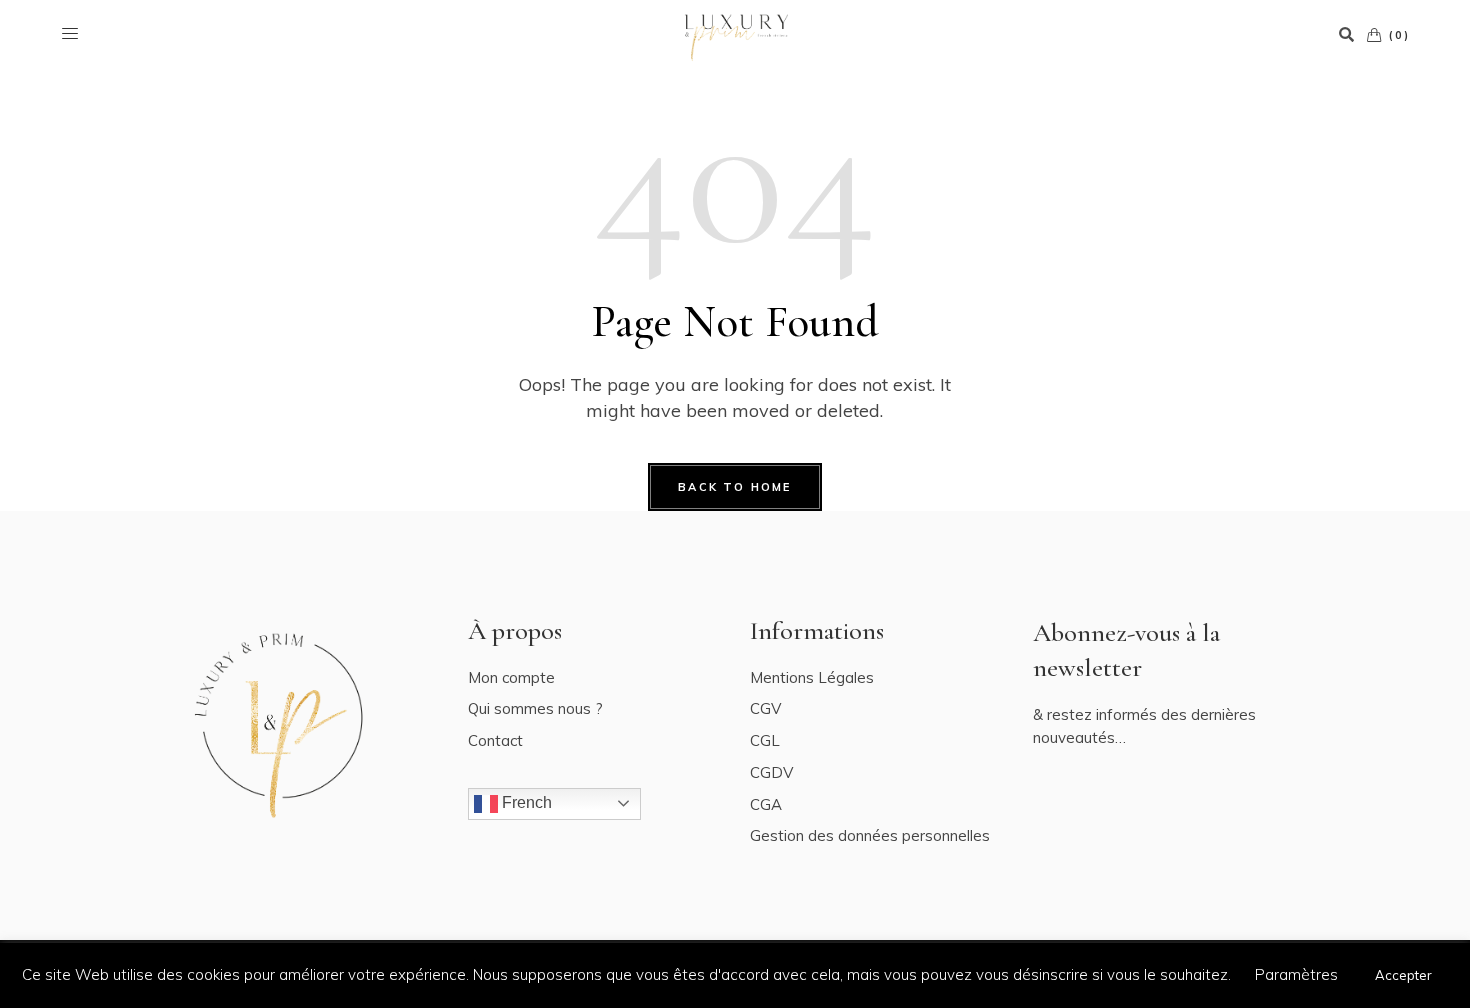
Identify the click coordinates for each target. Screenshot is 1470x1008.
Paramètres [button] (1296, 974)
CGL (765, 740)
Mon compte (511, 677)
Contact (495, 740)
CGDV (771, 772)
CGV (765, 708)
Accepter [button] (1403, 975)
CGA (766, 804)
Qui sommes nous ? (535, 708)
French (525, 802)
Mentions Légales (812, 677)
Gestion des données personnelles (870, 835)
